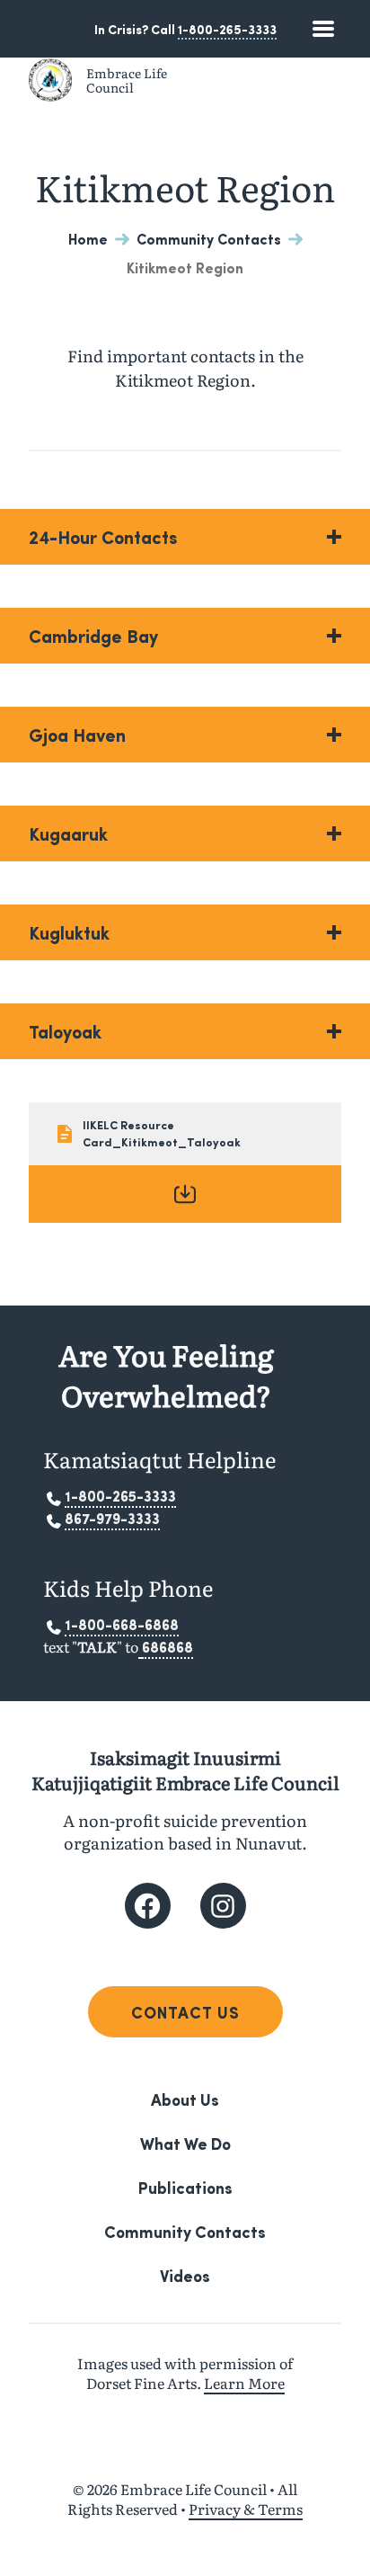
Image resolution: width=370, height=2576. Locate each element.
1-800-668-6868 (122, 1624)
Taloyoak (65, 1031)
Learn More (244, 2383)
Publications (185, 2187)
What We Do (185, 2143)
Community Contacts (209, 239)
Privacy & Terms (246, 2509)
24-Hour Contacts (103, 537)
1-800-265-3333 (227, 29)
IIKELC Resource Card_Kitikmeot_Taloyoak (162, 1133)
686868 (167, 1647)
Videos (185, 2275)
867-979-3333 (112, 1518)
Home (88, 239)
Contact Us (185, 2012)
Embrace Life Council (127, 80)
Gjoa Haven (77, 735)
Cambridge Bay (93, 636)
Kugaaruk (68, 833)
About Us (185, 2099)
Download (185, 1194)
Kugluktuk (69, 932)
